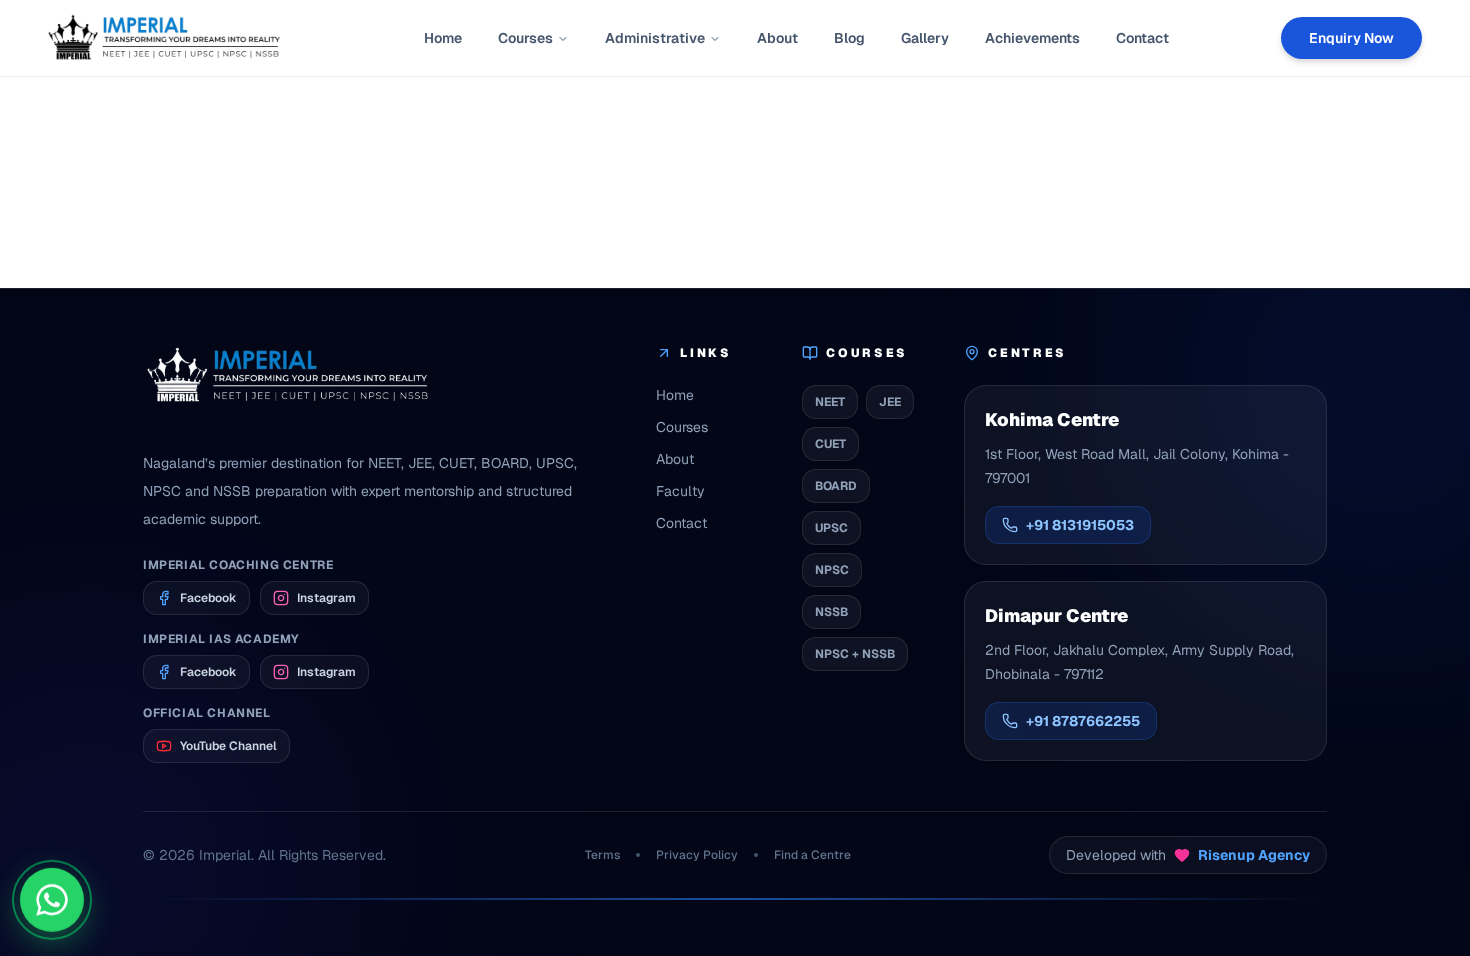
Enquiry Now (1351, 38)
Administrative (655, 38)
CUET (830, 444)
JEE (890, 402)
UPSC (831, 528)
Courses (525, 38)
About (777, 38)
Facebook (208, 598)
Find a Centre (812, 855)
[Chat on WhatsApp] (52, 902)
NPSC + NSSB (855, 654)
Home (443, 38)
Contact (1142, 38)
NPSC (832, 570)
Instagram (326, 598)
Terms (602, 855)
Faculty (680, 491)
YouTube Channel (228, 746)
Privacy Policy (697, 855)
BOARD (836, 486)
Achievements (1032, 38)
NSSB (831, 612)
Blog (849, 38)
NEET (830, 402)
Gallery (925, 38)
